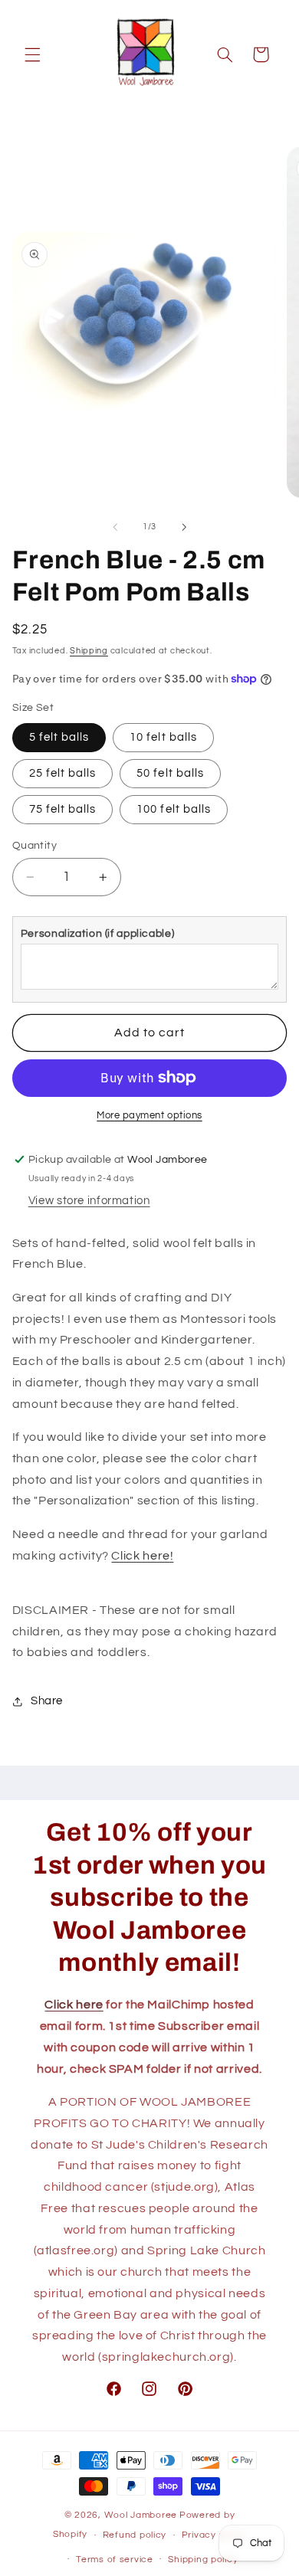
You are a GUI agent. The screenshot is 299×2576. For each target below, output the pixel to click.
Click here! (142, 1556)
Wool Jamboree (141, 2515)
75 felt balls (63, 809)
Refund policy (135, 2535)
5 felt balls (59, 737)
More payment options (149, 1116)
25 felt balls (63, 773)
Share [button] (47, 1701)
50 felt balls (170, 773)
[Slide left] (115, 527)
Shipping (89, 651)
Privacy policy (214, 2535)
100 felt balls (174, 809)
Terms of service (115, 2560)
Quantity (34, 846)
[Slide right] (184, 527)
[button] (32, 54)
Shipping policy (203, 2560)
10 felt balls (163, 737)
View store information (89, 1201)
